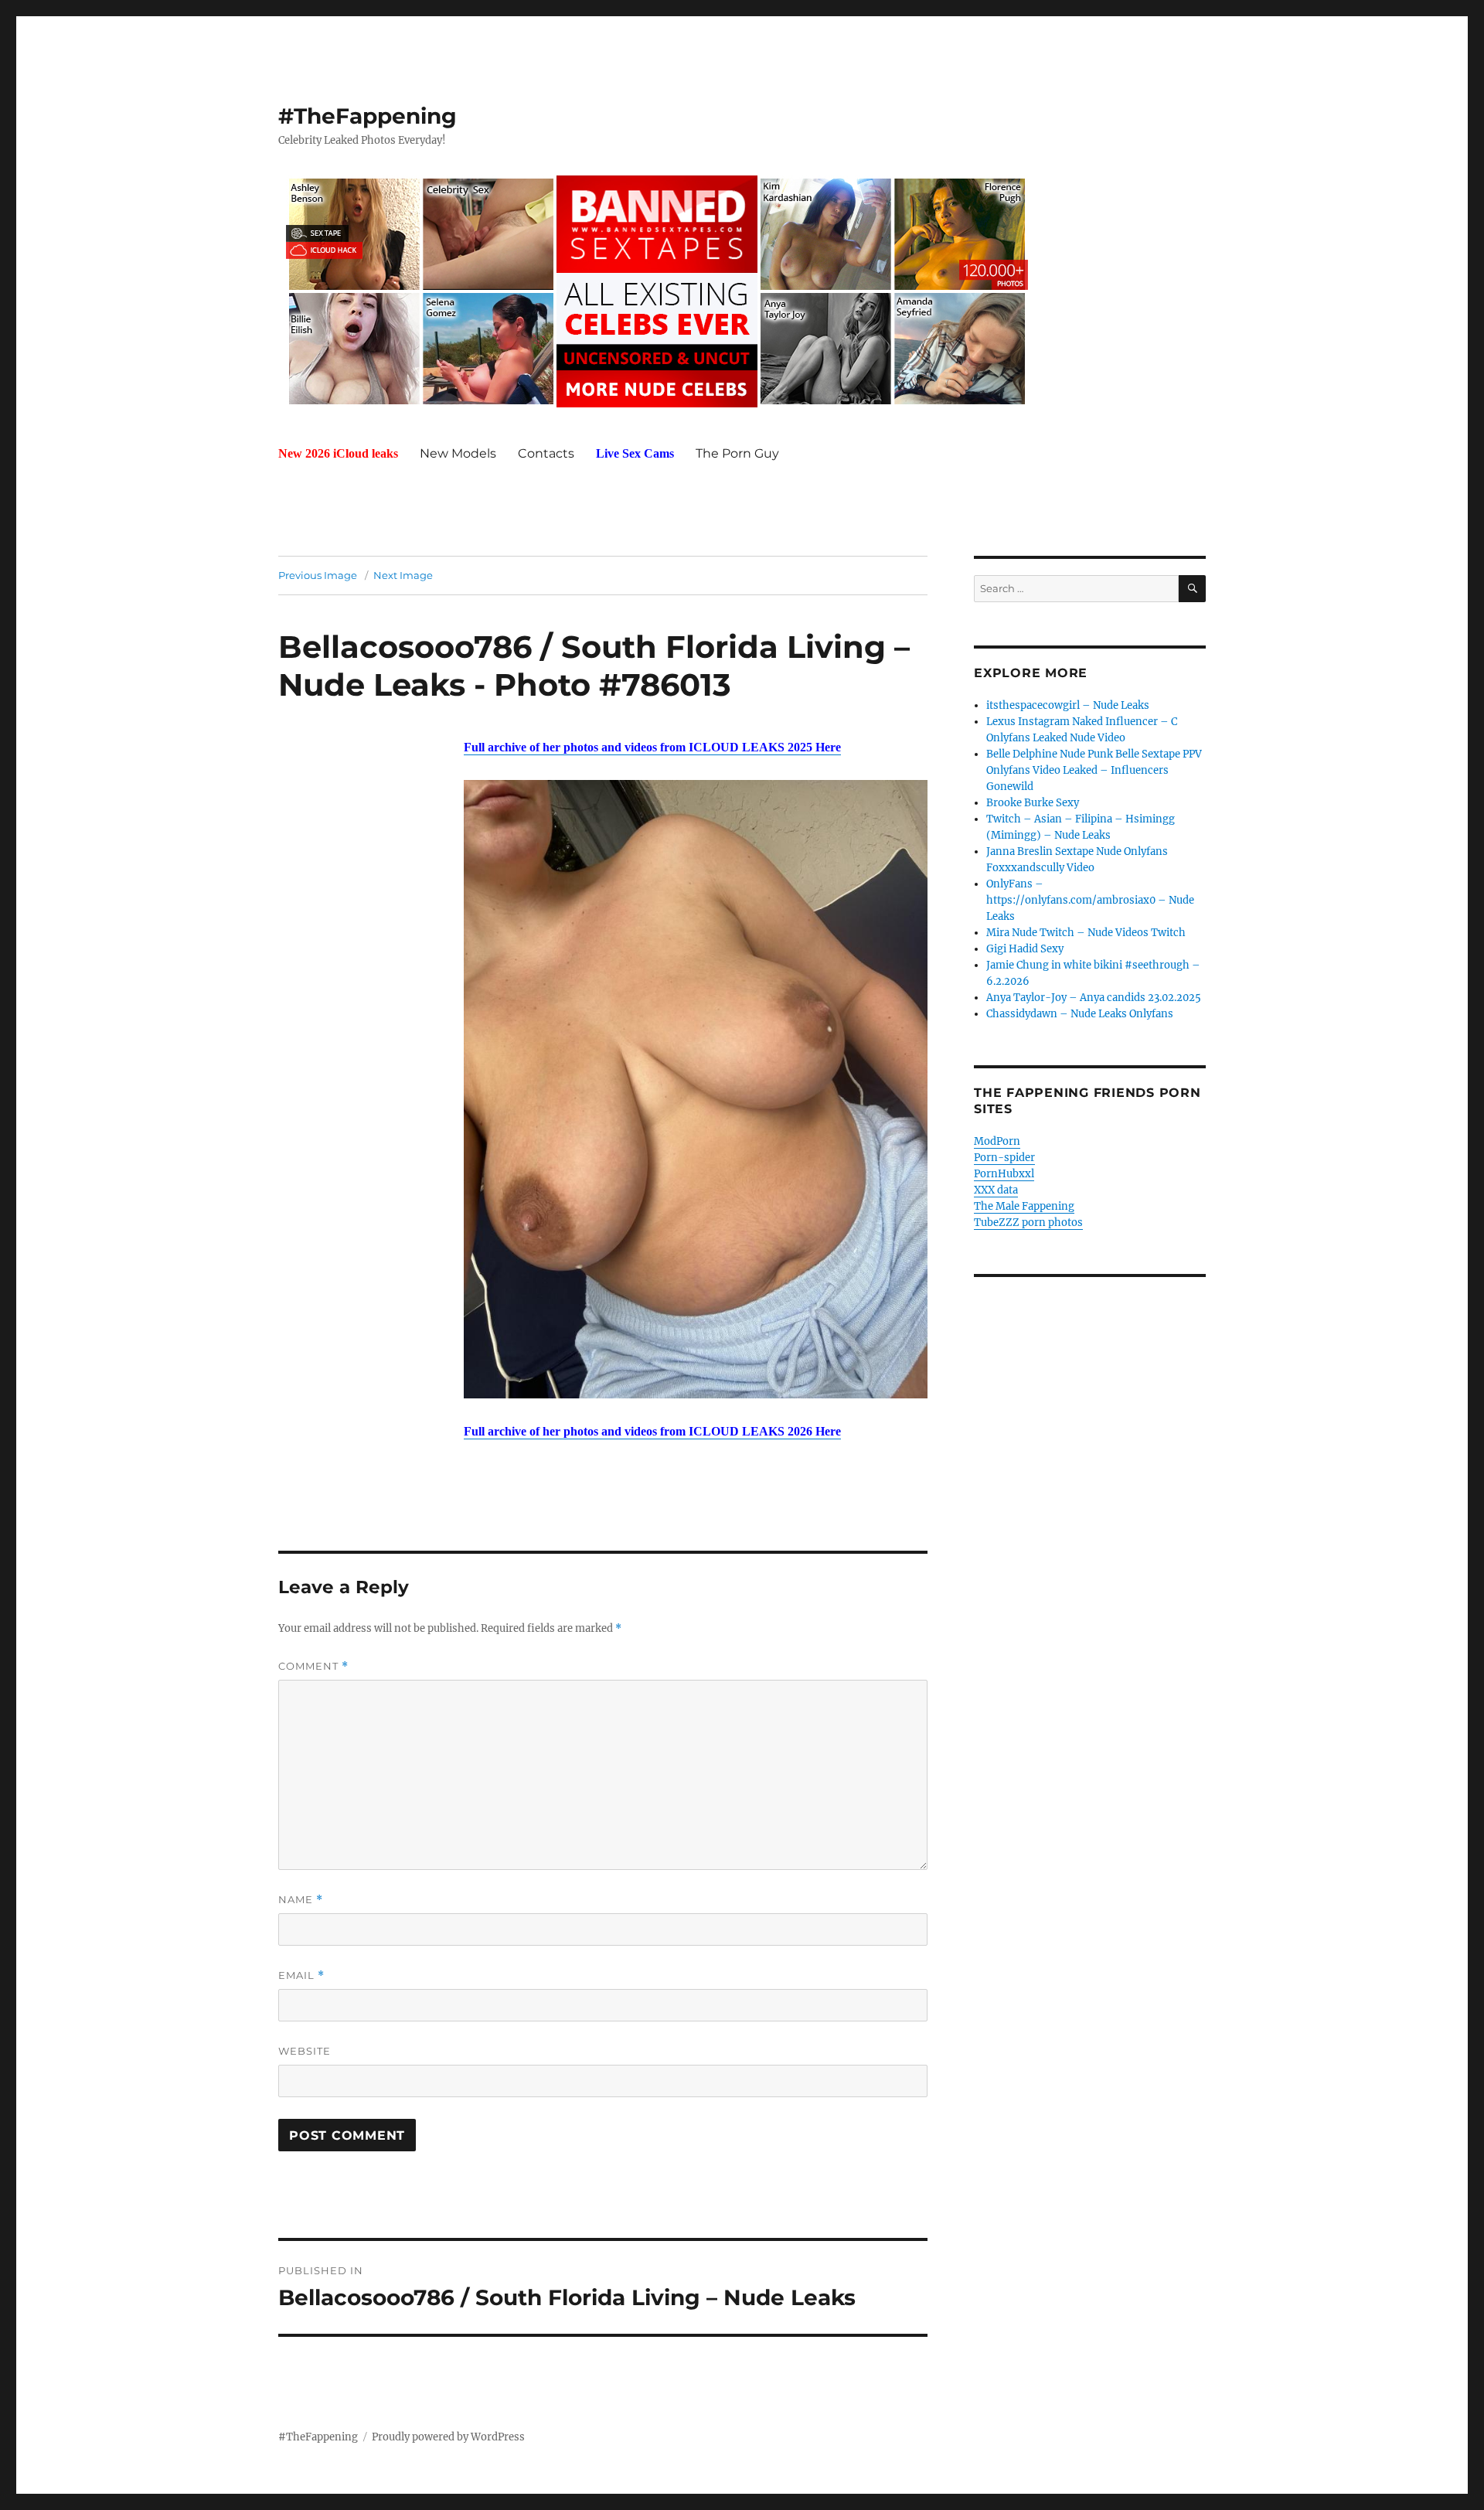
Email (301, 1975)
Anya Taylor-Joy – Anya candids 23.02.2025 (1094, 998)
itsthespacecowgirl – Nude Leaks (1068, 705)
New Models (458, 453)
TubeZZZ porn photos (1028, 1223)
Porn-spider (1004, 1158)
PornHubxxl (1004, 1174)
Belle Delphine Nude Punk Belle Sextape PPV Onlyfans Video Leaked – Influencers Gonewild (1094, 770)
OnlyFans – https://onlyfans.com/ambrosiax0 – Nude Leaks (1090, 900)
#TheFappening (368, 116)
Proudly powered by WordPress (448, 2437)
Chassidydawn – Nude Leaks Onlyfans (1080, 1014)
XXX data (996, 1190)
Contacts (546, 453)
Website (305, 2051)
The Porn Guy (737, 453)
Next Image (403, 575)
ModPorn (997, 1141)
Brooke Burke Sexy (1033, 803)
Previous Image (318, 575)
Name (301, 1900)
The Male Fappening (1024, 1206)
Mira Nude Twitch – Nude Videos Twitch (1086, 933)
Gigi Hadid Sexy (1025, 949)
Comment (313, 1666)
